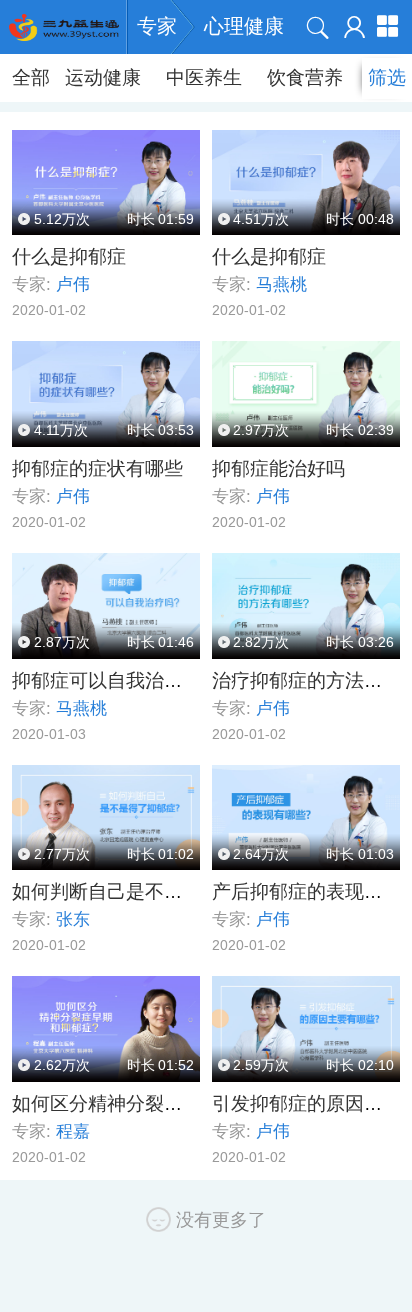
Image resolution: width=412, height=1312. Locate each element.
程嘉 (73, 1131)
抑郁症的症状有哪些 (97, 468)
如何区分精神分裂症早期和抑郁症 (154, 1103)
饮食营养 (305, 77)
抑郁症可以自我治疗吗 (107, 680)
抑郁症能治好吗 (278, 468)
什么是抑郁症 (69, 256)
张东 (73, 919)
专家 (157, 26)
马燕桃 (281, 284)
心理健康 (244, 26)
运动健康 (103, 77)
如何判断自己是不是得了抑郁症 (145, 891)
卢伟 (73, 284)
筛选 (387, 77)
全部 (31, 77)
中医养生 (204, 77)
